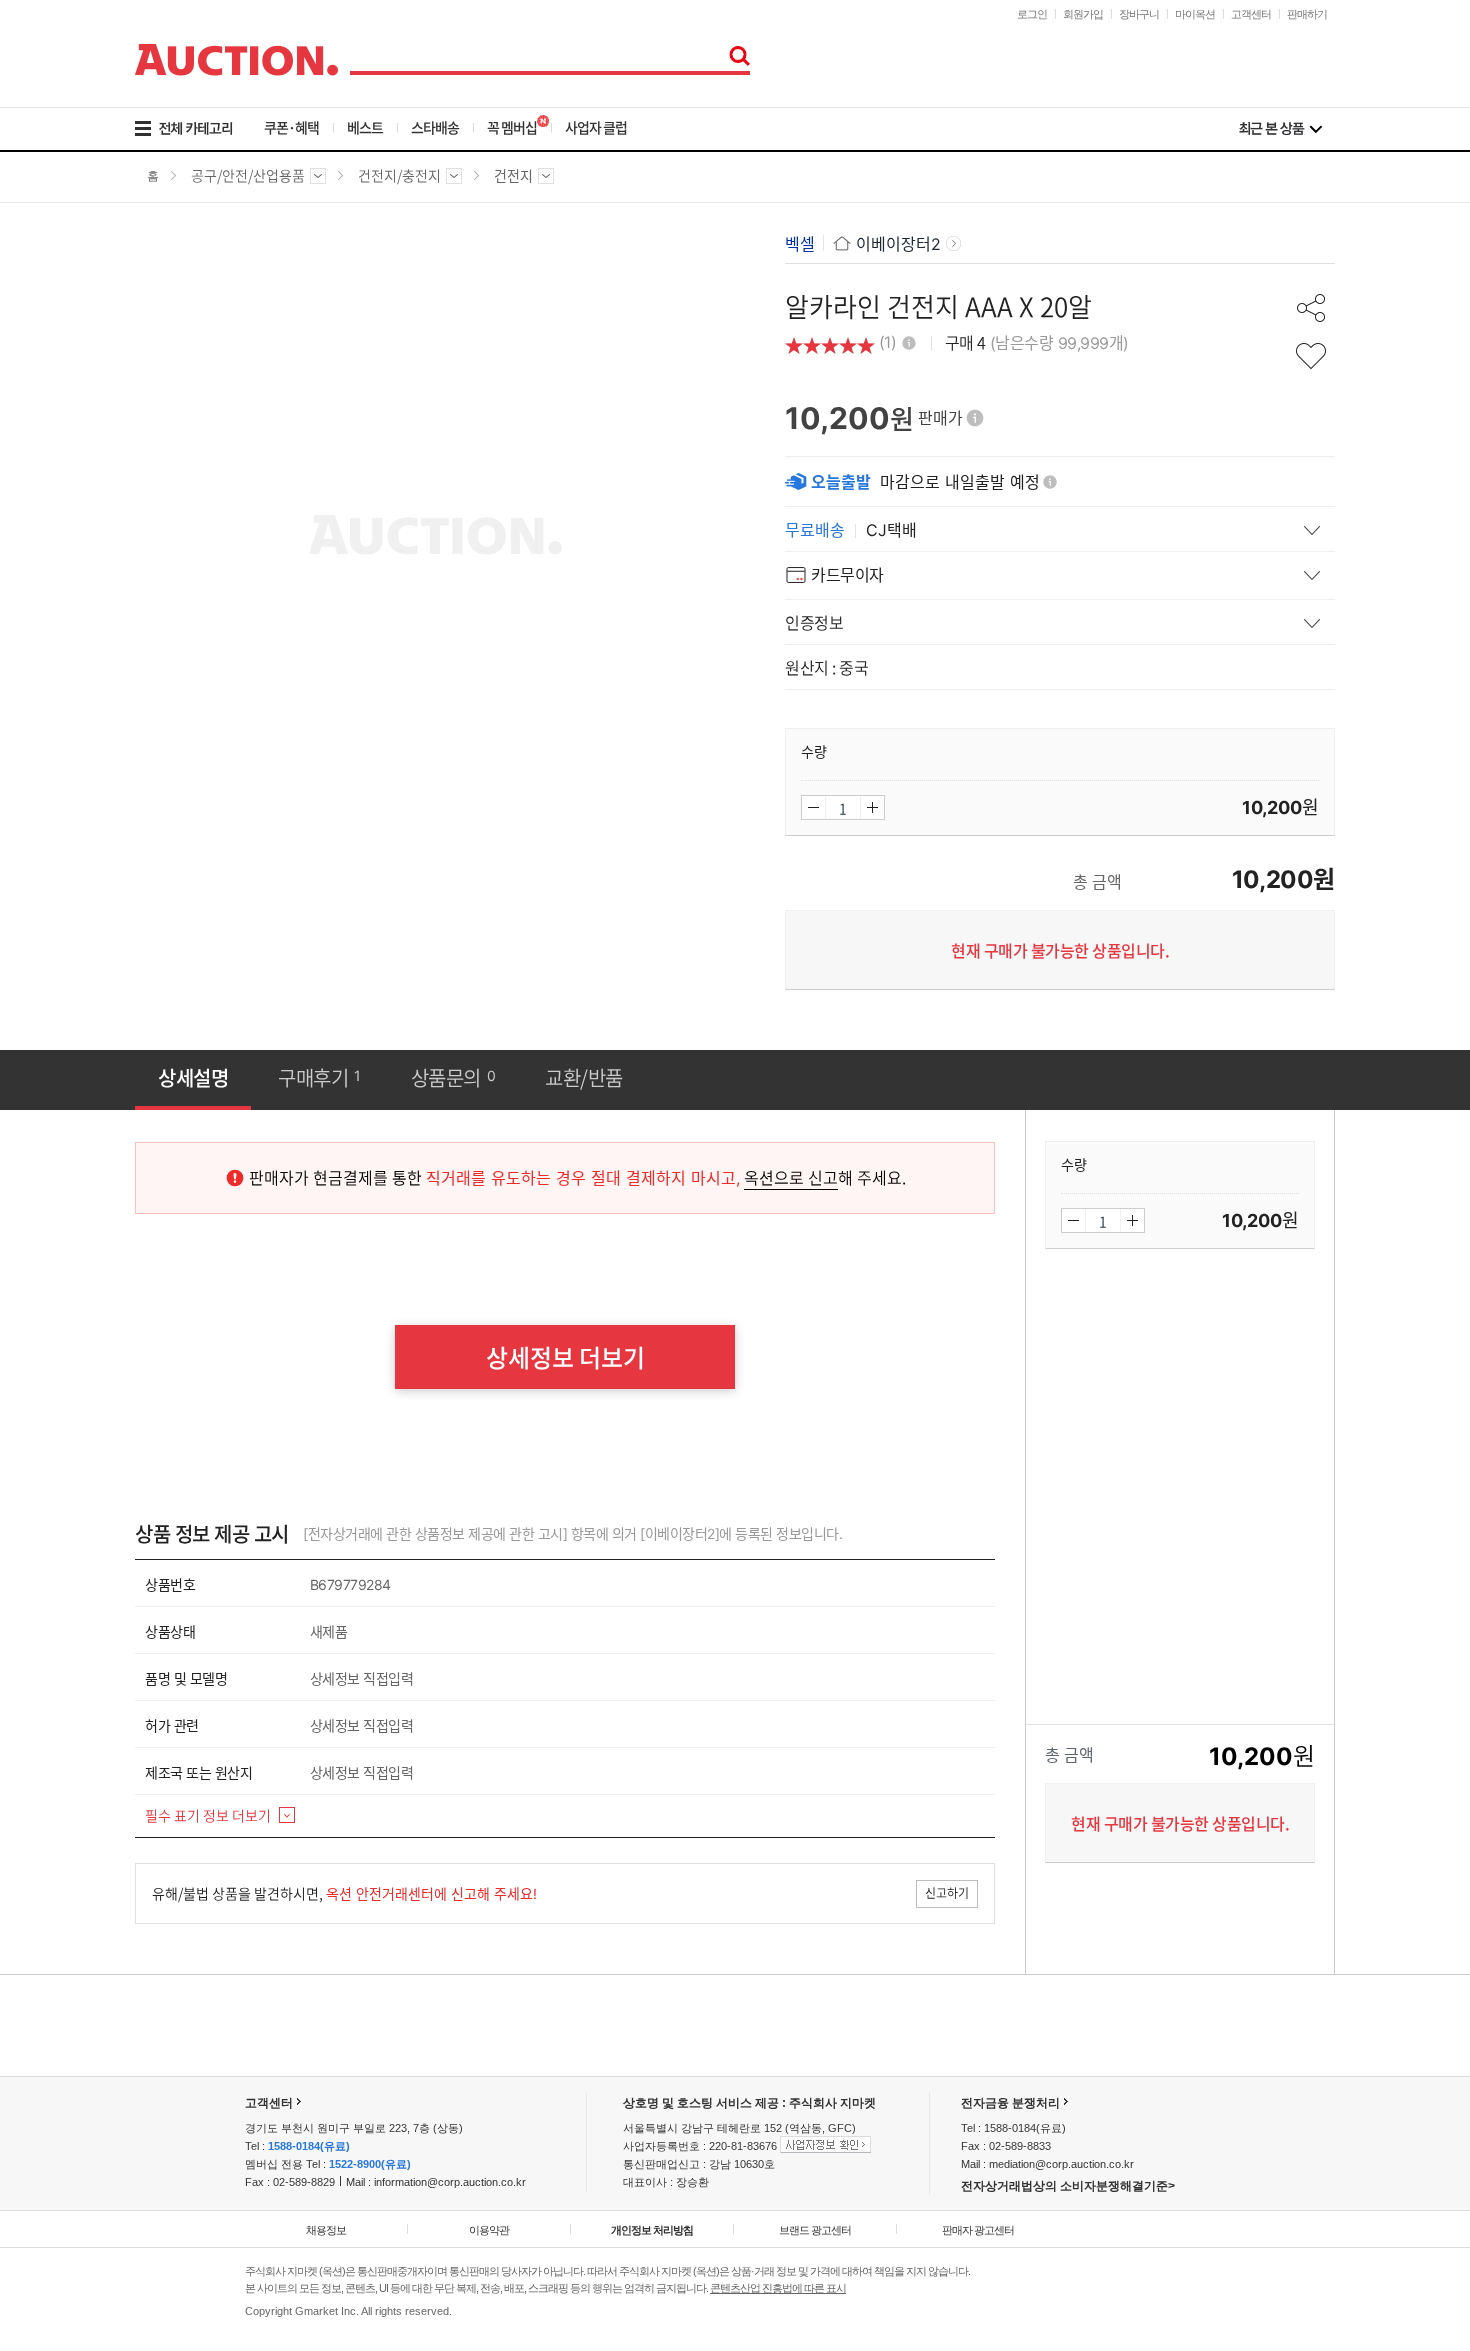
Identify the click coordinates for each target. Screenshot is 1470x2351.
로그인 (1032, 14)
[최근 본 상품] (1280, 129)
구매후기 (319, 1077)
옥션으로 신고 (791, 1177)
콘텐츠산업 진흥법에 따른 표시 (778, 2288)
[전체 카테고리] (197, 129)
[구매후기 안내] (909, 340)
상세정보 (565, 1357)
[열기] (1060, 529)
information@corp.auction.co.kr (450, 2182)
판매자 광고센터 (978, 2230)
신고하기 (947, 1893)
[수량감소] (813, 807)
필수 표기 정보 (208, 1815)
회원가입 (1083, 14)
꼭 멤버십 (512, 127)
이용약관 (489, 2230)
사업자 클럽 (596, 127)
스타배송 (435, 127)
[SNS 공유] (1311, 308)
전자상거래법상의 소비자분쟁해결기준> (1068, 2186)
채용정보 (326, 2230)
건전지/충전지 (399, 181)
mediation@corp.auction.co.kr (1061, 2164)
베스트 (365, 127)
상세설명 (193, 1077)
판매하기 (1307, 14)
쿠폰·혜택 (291, 127)
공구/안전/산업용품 (248, 181)
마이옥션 (1195, 14)
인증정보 (814, 622)
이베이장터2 (898, 244)
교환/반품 (584, 1077)
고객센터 (1251, 14)
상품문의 (453, 1077)
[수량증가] (872, 807)
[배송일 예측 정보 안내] (1050, 482)
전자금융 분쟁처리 (1010, 2103)
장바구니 (1139, 14)
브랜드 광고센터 (815, 2230)
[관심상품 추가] (1311, 356)
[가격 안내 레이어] (975, 418)
